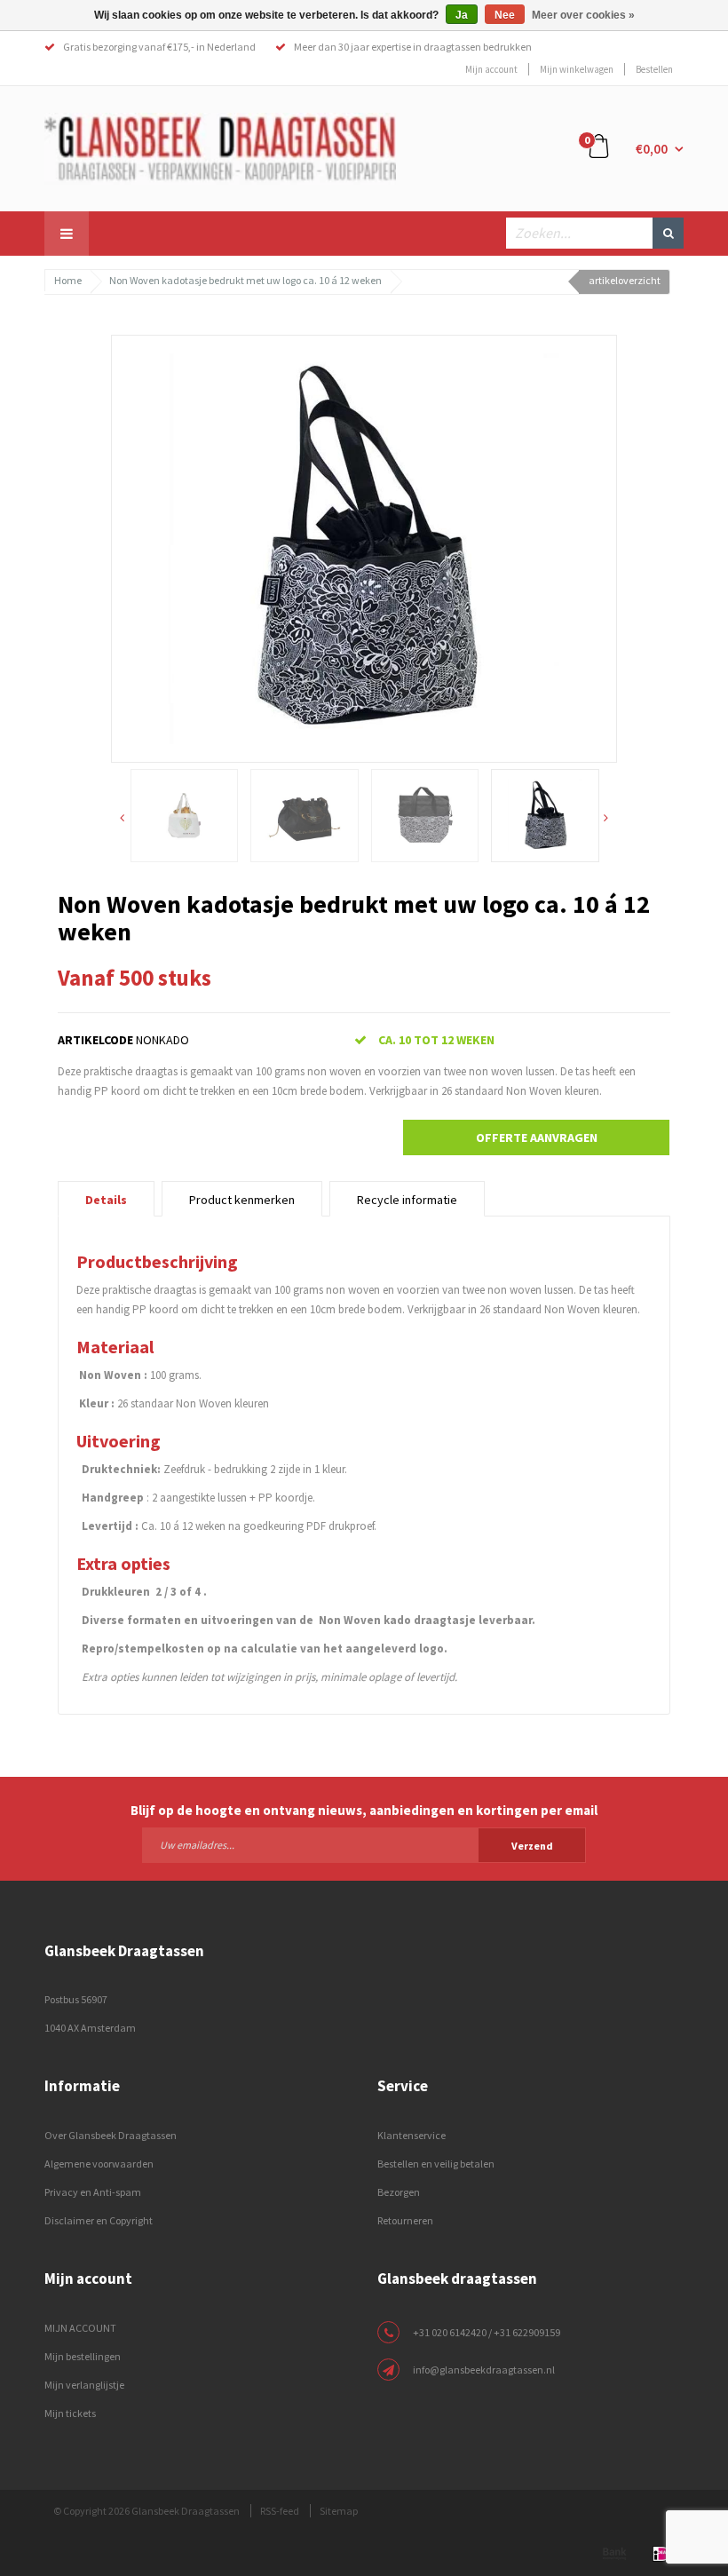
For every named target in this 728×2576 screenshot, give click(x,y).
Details (106, 1200)
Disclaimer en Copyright (99, 2220)
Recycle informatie (407, 1200)
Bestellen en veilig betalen (436, 2164)
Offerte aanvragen (537, 1137)
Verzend (532, 1846)
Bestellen (654, 69)
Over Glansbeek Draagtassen (111, 2135)
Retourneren (405, 2220)
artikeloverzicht (625, 280)
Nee (505, 15)
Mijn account (491, 69)
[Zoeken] (668, 233)
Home (68, 280)
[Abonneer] (364, 1844)
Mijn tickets (70, 2413)
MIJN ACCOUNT (80, 2328)
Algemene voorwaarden (99, 2164)
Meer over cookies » (583, 15)
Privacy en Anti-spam (93, 2192)
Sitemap (339, 2511)
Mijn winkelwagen (577, 69)
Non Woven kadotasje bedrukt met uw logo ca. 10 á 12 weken (245, 280)
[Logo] (220, 147)
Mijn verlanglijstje (84, 2385)
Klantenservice (411, 2135)
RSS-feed (280, 2511)
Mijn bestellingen (83, 2356)
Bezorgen (399, 2192)
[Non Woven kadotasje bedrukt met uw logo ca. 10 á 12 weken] (364, 547)
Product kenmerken (242, 1200)
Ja (462, 15)
